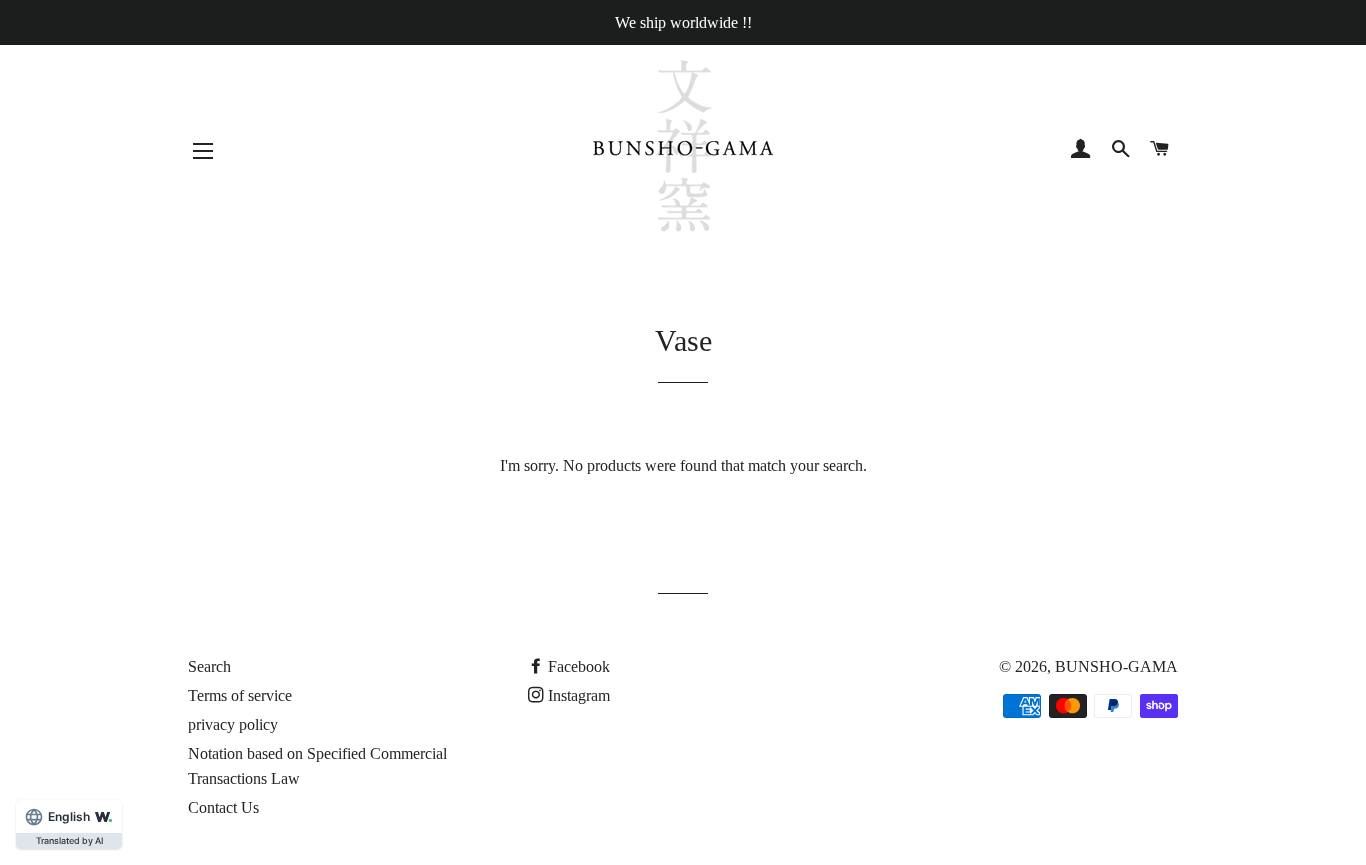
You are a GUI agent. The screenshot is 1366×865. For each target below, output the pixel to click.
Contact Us (223, 807)
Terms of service (240, 695)
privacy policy (233, 724)
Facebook (579, 666)
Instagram (579, 695)
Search (209, 666)
